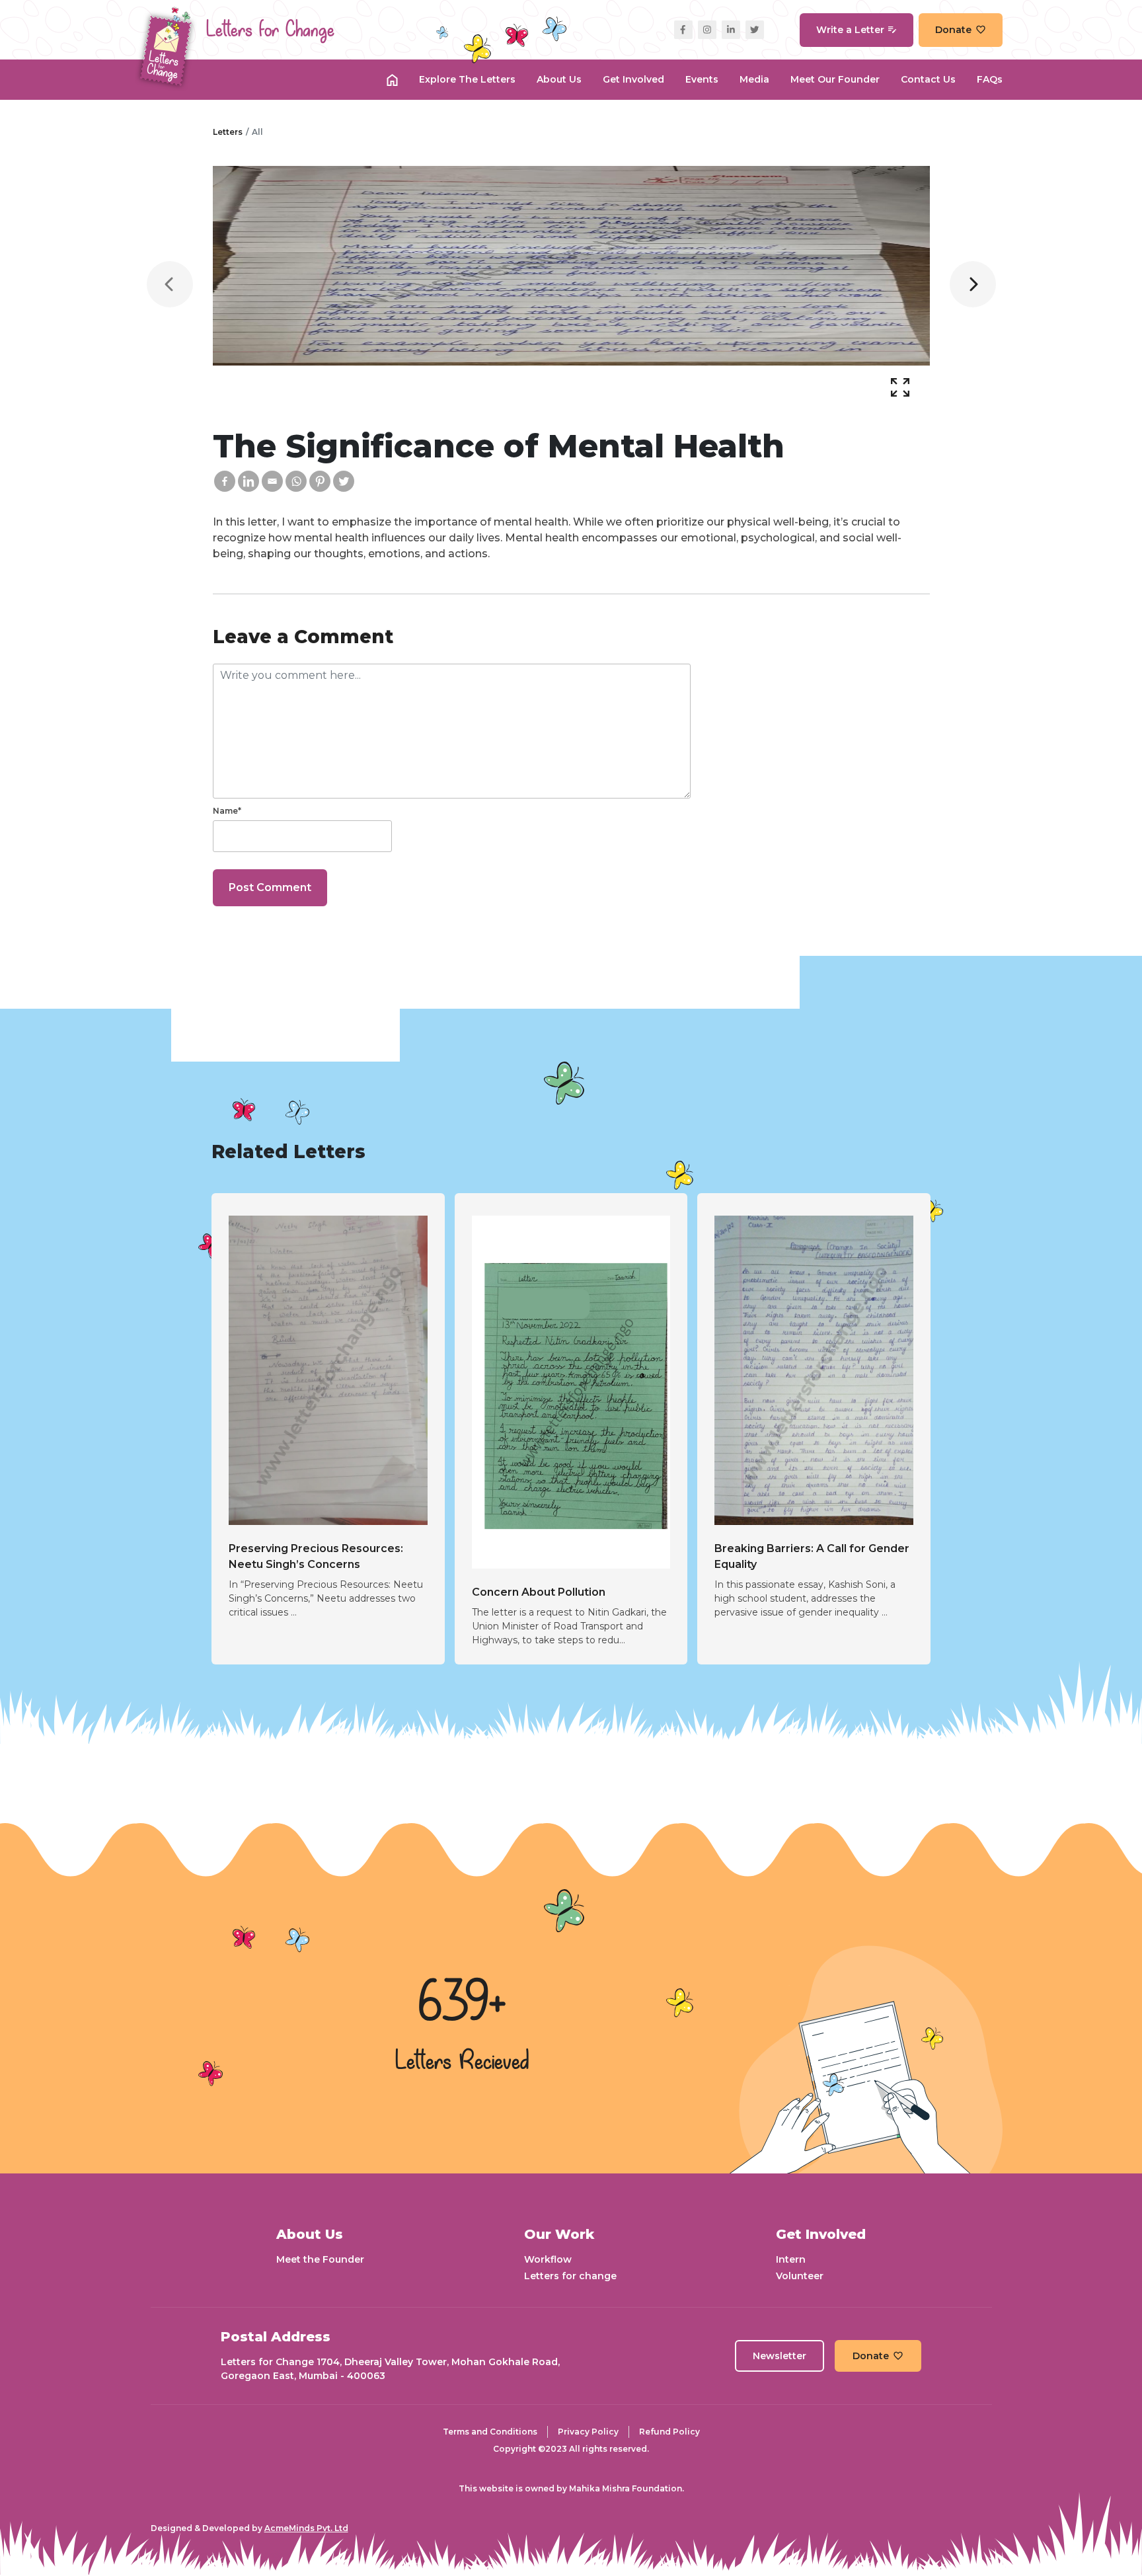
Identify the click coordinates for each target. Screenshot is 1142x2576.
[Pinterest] (320, 481)
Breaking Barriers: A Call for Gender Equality (812, 1556)
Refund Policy (669, 2432)
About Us (559, 79)
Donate (953, 30)
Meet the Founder (320, 2259)
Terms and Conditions (490, 2432)
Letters (228, 132)
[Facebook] (225, 481)
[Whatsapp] (296, 481)
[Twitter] (344, 481)
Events (702, 79)
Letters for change (570, 2276)
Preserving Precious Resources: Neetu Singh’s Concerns (316, 1556)
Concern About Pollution (539, 1592)
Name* (227, 811)
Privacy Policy (588, 2432)
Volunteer (800, 2276)
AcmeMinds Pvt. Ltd (306, 2528)
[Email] (272, 481)
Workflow (548, 2259)
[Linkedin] (248, 481)
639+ (462, 2004)
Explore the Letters (467, 79)
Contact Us (928, 79)
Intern (791, 2259)
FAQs (990, 79)
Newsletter (780, 2356)
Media (754, 79)
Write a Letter (850, 30)
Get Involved (633, 79)
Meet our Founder (835, 79)
